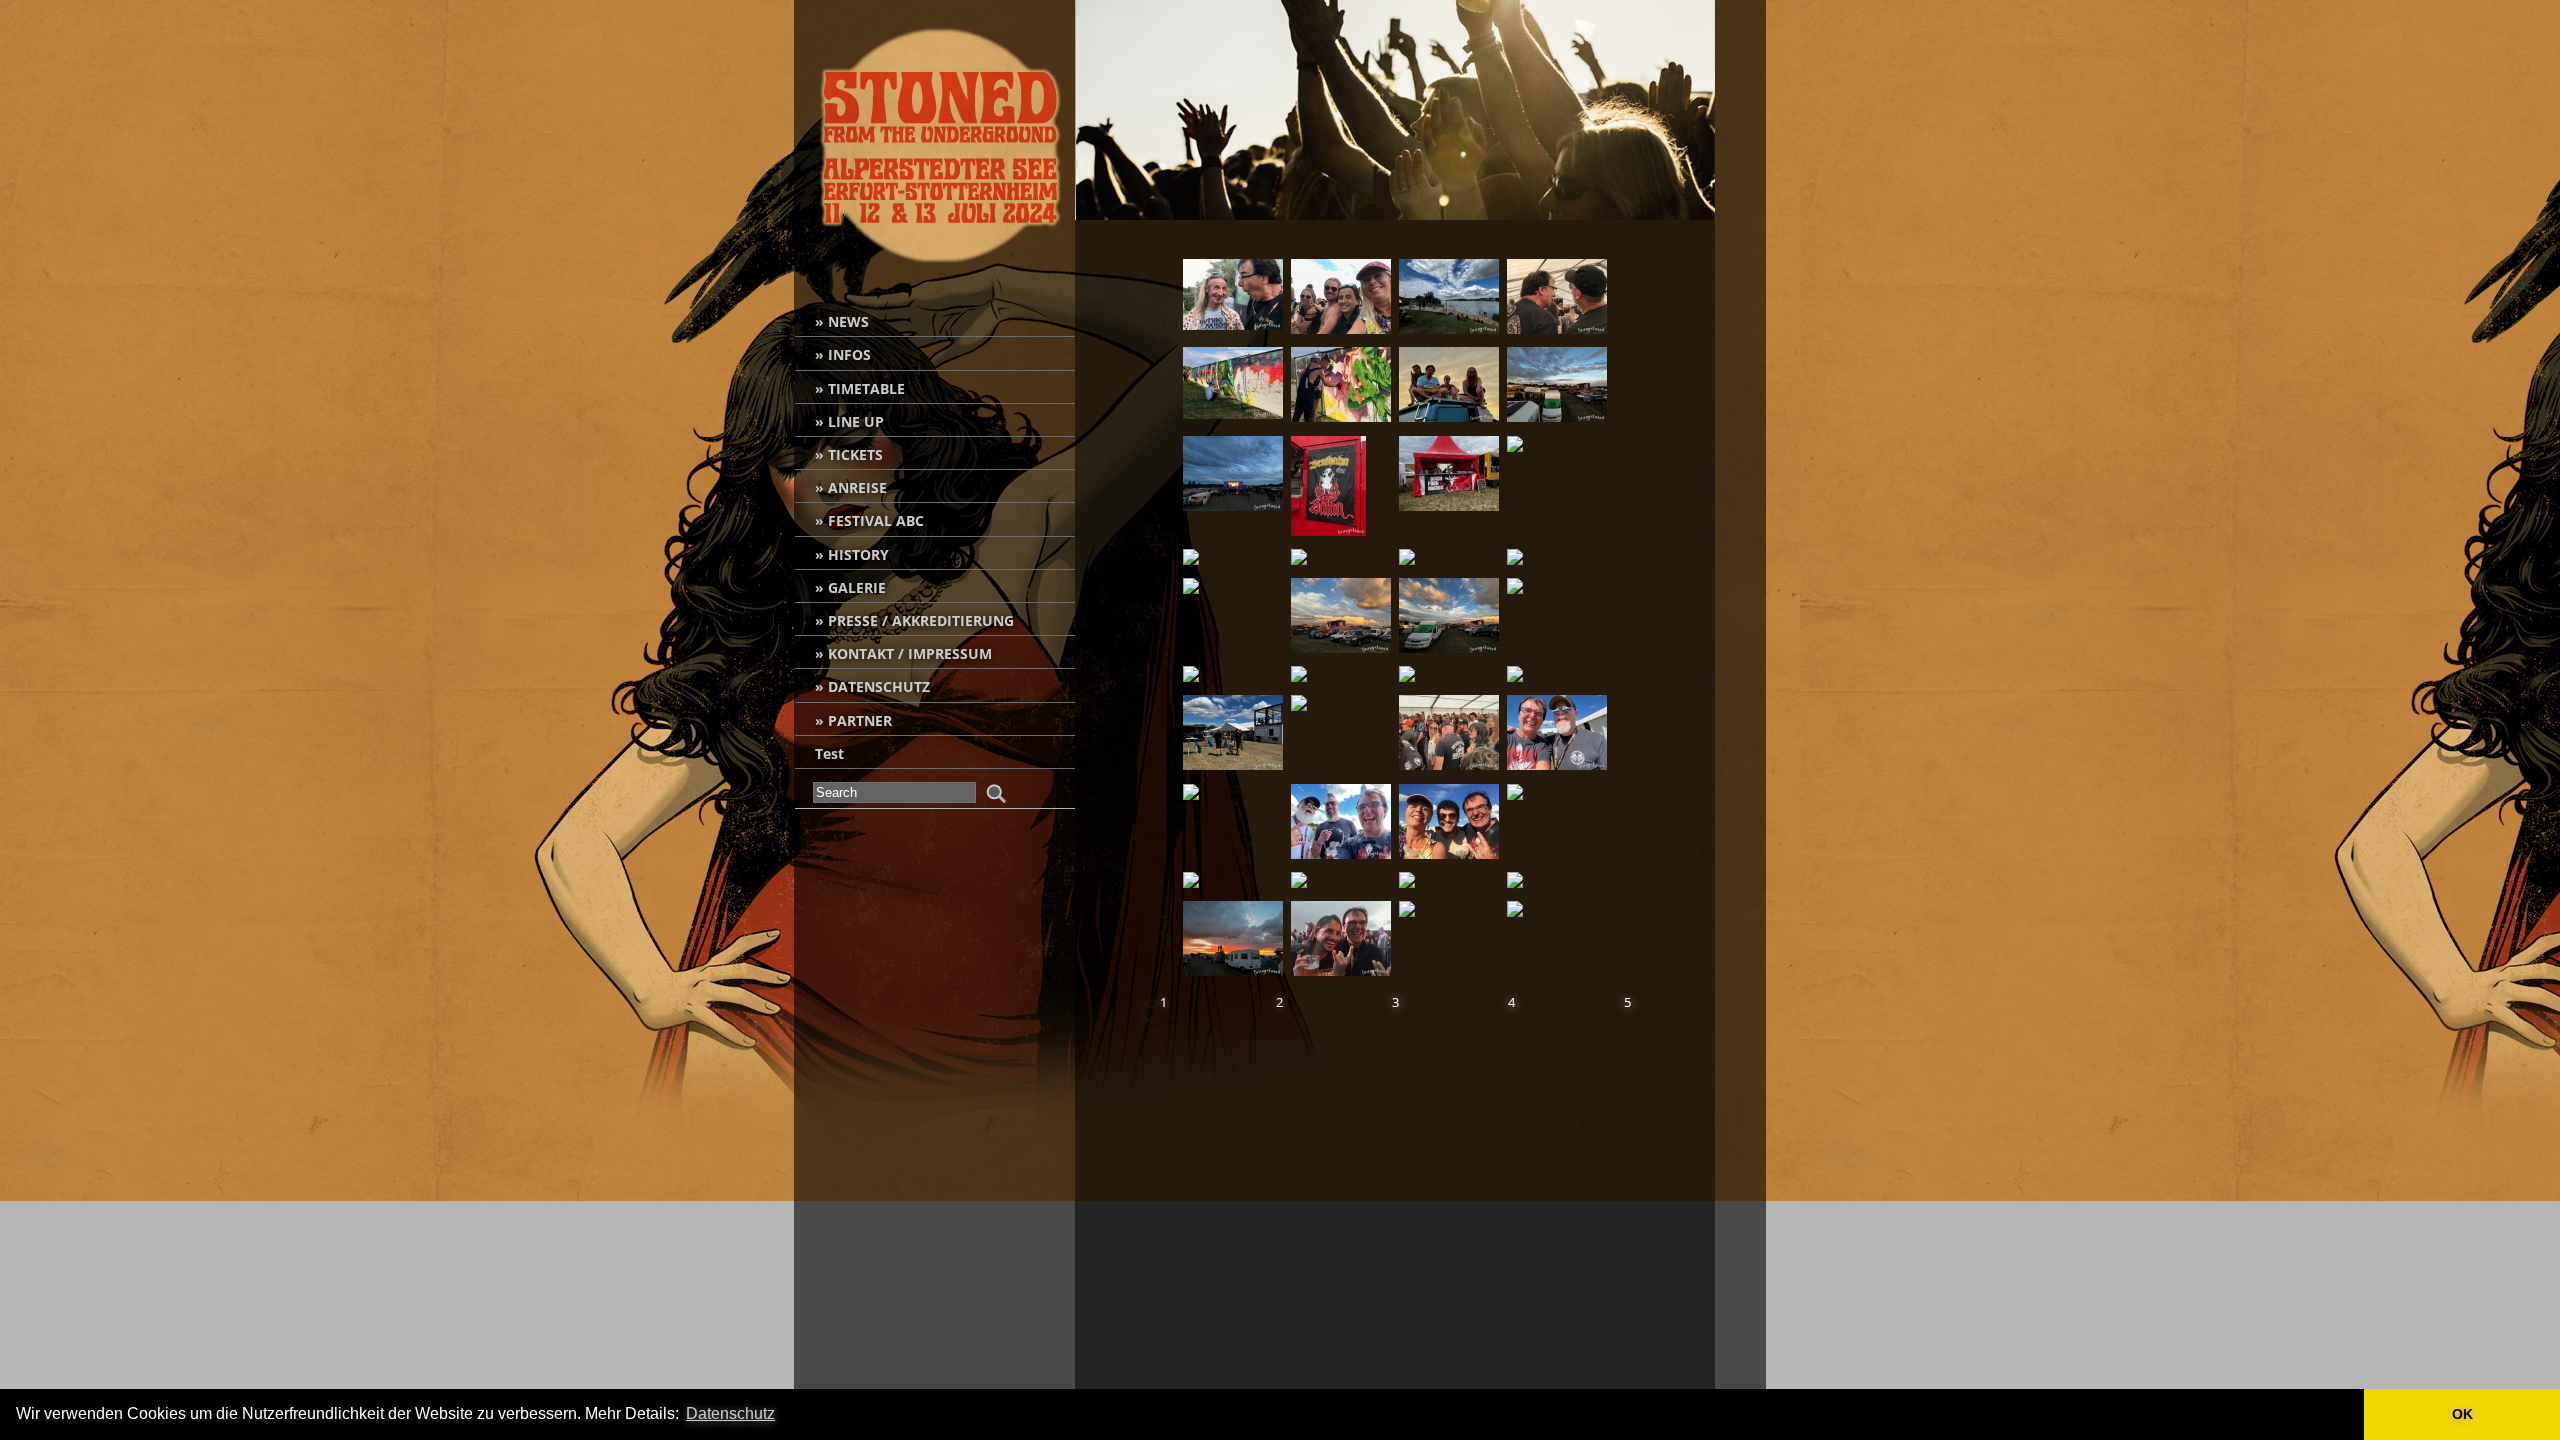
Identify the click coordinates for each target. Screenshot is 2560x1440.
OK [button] (2462, 1414)
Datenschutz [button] (730, 1413)
